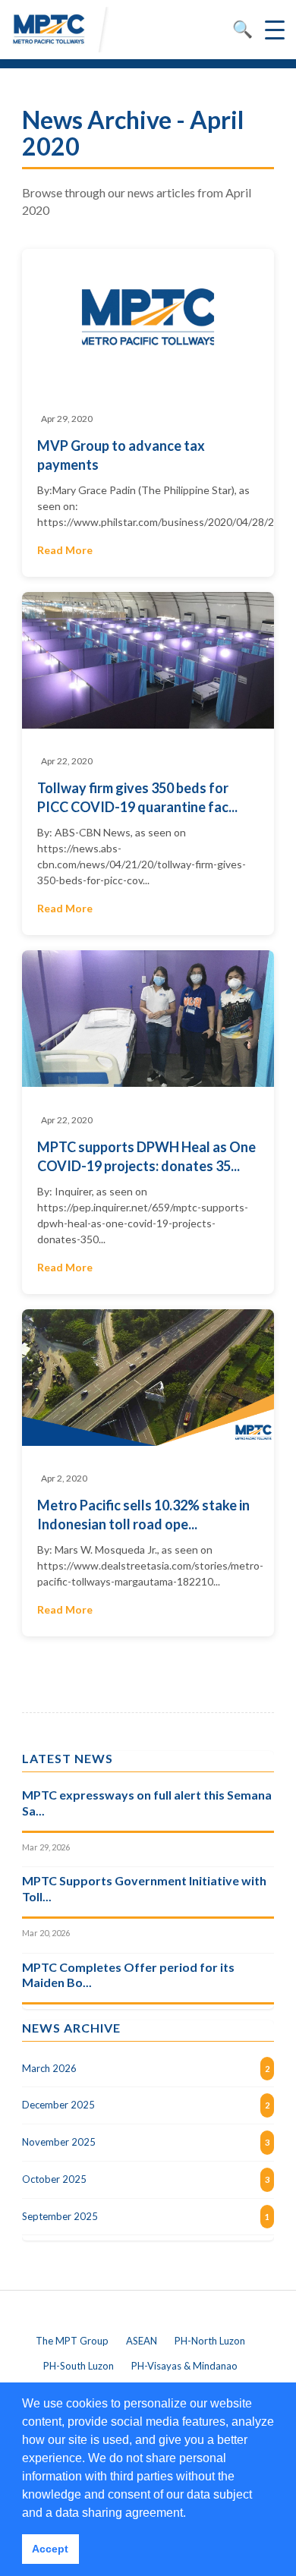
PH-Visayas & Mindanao (184, 2366)
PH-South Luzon (79, 2366)
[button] (191, 2514)
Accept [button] (50, 2549)
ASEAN (142, 2341)
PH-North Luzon (210, 2341)
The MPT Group (72, 2341)
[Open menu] (275, 30)
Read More (65, 550)
